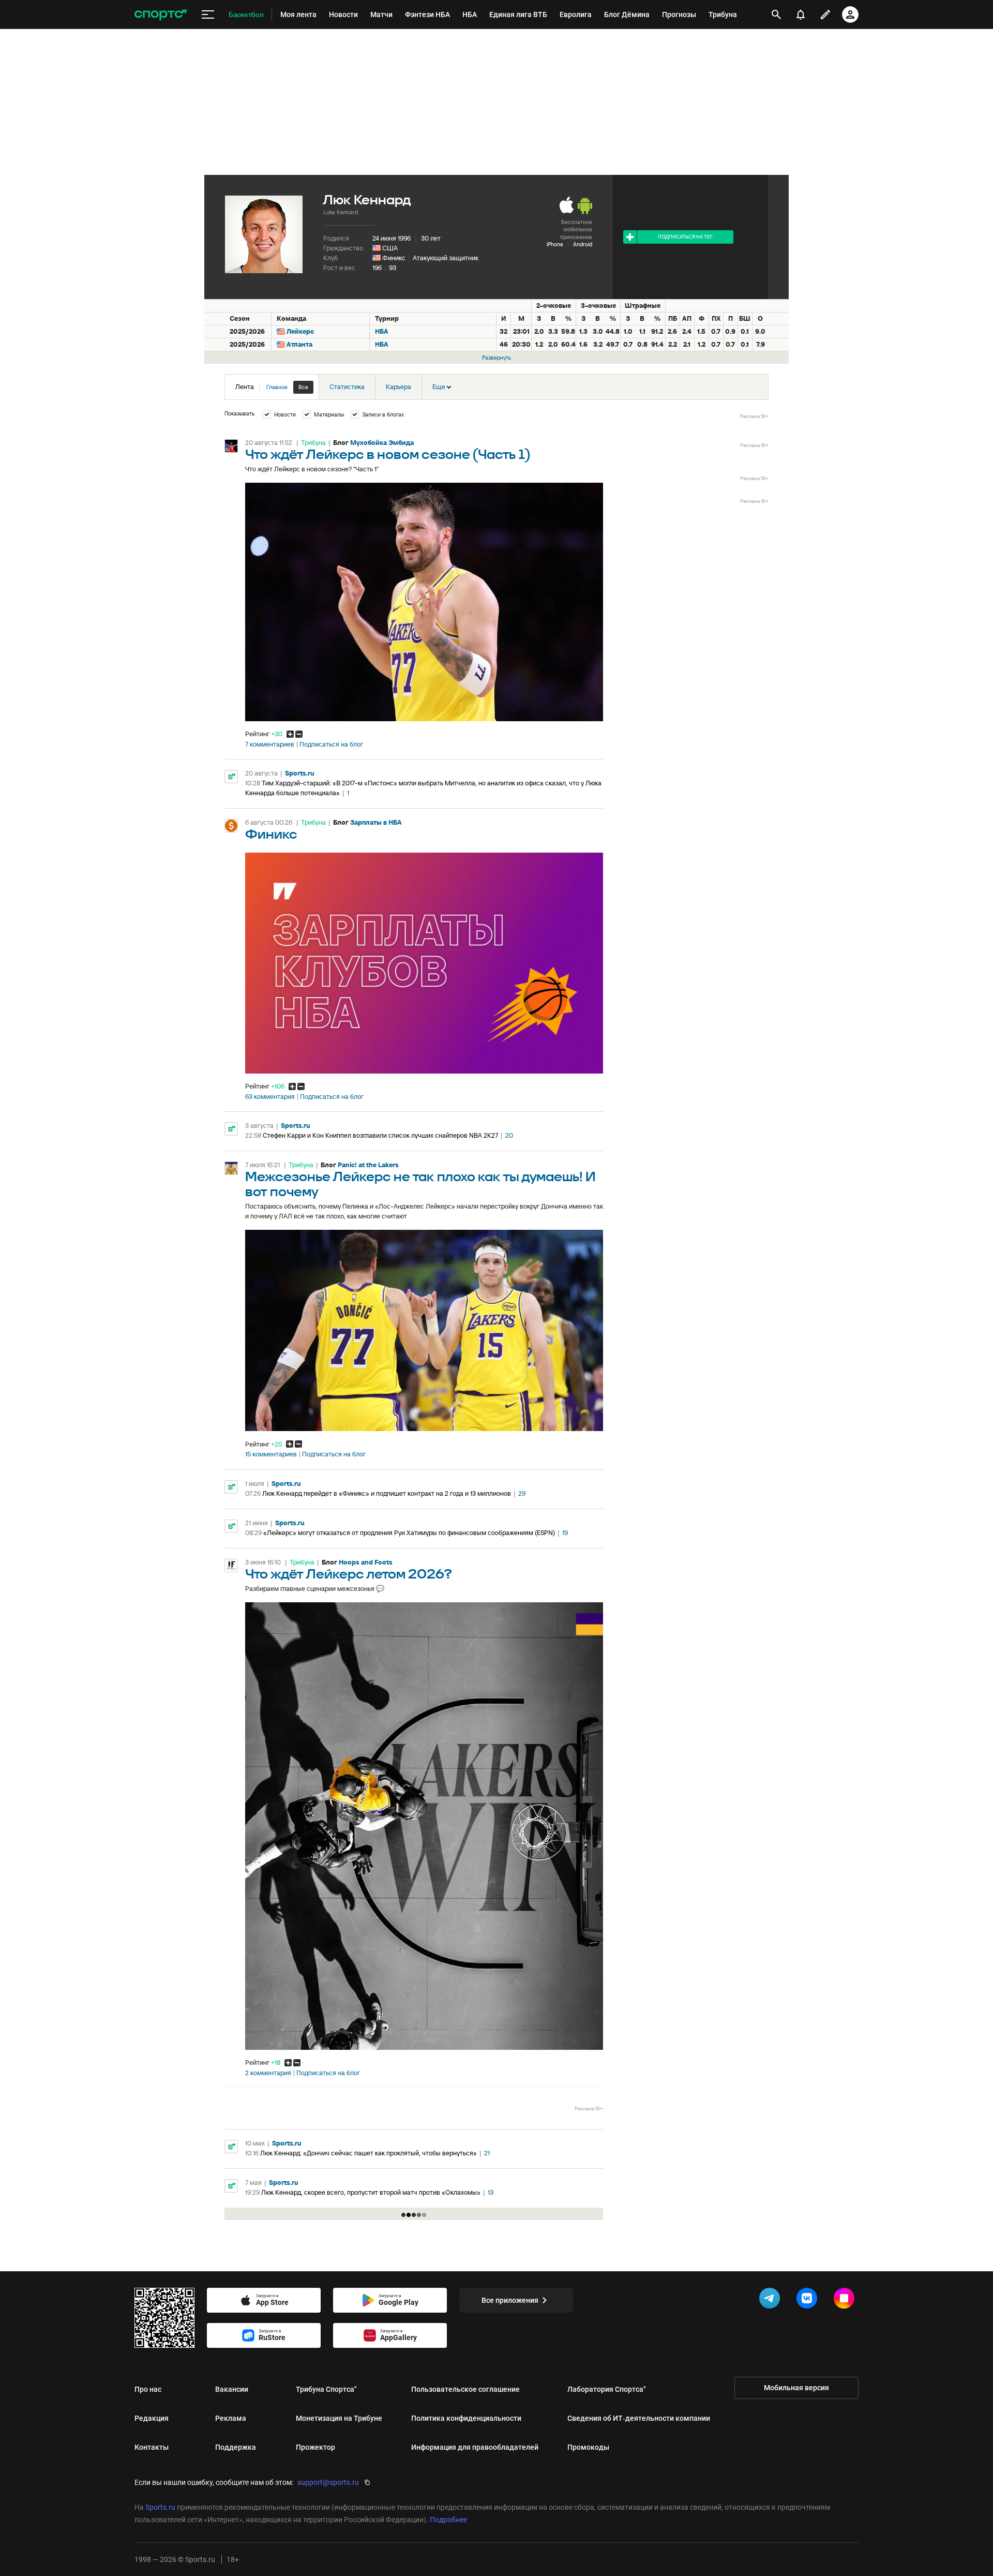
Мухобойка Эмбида (382, 443)
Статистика (347, 387)
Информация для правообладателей (475, 2447)
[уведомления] (801, 14)
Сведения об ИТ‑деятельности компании (639, 2418)
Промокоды (588, 2447)
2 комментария (268, 2073)
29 (522, 1493)
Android (583, 244)
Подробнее (448, 2520)
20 (509, 1135)
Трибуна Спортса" (326, 2389)
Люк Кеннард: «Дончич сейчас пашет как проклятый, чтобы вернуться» (368, 2153)
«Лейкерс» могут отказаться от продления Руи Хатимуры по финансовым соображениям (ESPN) (409, 1533)
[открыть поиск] (776, 14)
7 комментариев (270, 744)
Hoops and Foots (366, 1562)
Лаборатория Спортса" (607, 2389)
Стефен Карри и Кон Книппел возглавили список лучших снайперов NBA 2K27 (380, 1135)
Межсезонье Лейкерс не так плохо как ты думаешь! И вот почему (420, 1185)
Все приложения (510, 2300)
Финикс (394, 258)
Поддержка (236, 2447)
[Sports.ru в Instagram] (846, 2300)
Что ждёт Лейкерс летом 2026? (349, 1575)
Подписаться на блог (331, 744)
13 (491, 2192)
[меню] (208, 15)
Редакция (152, 2418)
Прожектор (315, 2447)
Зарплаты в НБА (376, 822)
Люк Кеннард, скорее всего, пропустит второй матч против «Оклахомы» (371, 2192)
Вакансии (232, 2389)
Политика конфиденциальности (466, 2418)
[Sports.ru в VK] (809, 2300)
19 (565, 1533)
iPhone (555, 244)
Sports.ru (300, 773)
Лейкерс (300, 331)
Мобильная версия (796, 2388)
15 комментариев (271, 1454)
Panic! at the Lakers (368, 1165)
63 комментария (270, 1097)
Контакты (152, 2447)
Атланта (299, 344)
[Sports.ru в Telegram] (772, 2300)
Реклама (231, 2418)
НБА (382, 331)
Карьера (398, 387)
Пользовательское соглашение (465, 2389)
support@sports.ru (328, 2482)
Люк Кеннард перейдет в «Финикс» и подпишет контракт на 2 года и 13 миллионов (387, 1493)
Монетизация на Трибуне (339, 2418)
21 (487, 2153)
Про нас (148, 2389)
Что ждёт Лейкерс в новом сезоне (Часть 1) (388, 455)
